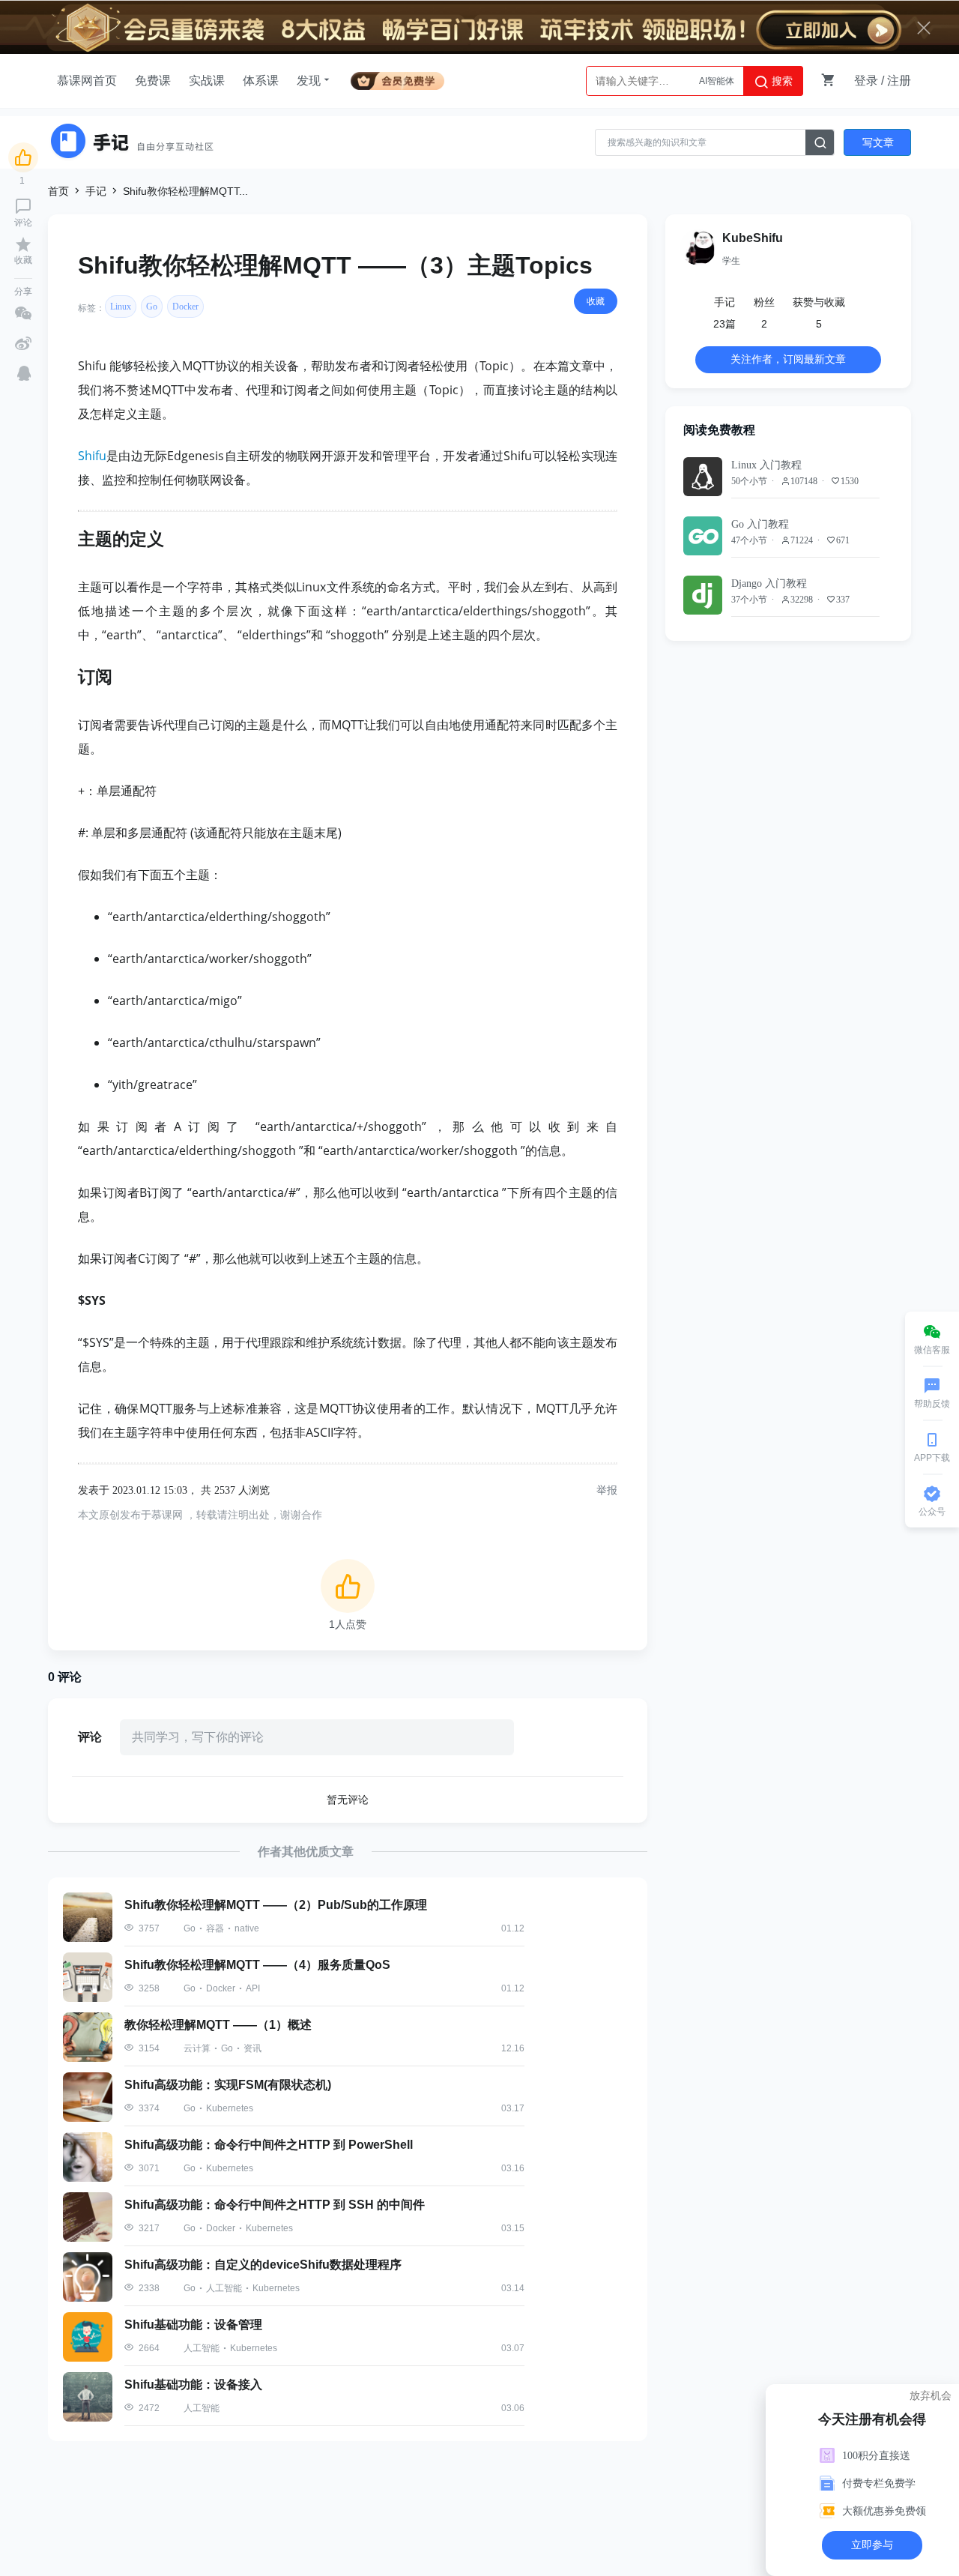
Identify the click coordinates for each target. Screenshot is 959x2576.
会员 (397, 78)
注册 (899, 81)
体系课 (261, 81)
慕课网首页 (87, 81)
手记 (96, 191)
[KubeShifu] (698, 247)
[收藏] (23, 244)
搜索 (781, 81)
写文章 (878, 142)
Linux (121, 307)
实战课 (207, 81)
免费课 (153, 81)
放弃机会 (931, 2395)
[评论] (23, 206)
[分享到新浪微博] (23, 343)
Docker (185, 307)
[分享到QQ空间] (24, 373)
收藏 (596, 301)
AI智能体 (717, 81)
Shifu (92, 456)
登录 (866, 81)
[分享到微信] (23, 313)
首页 (58, 191)
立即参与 (873, 2545)
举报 (607, 1490)
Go (152, 307)
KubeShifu (753, 238)
